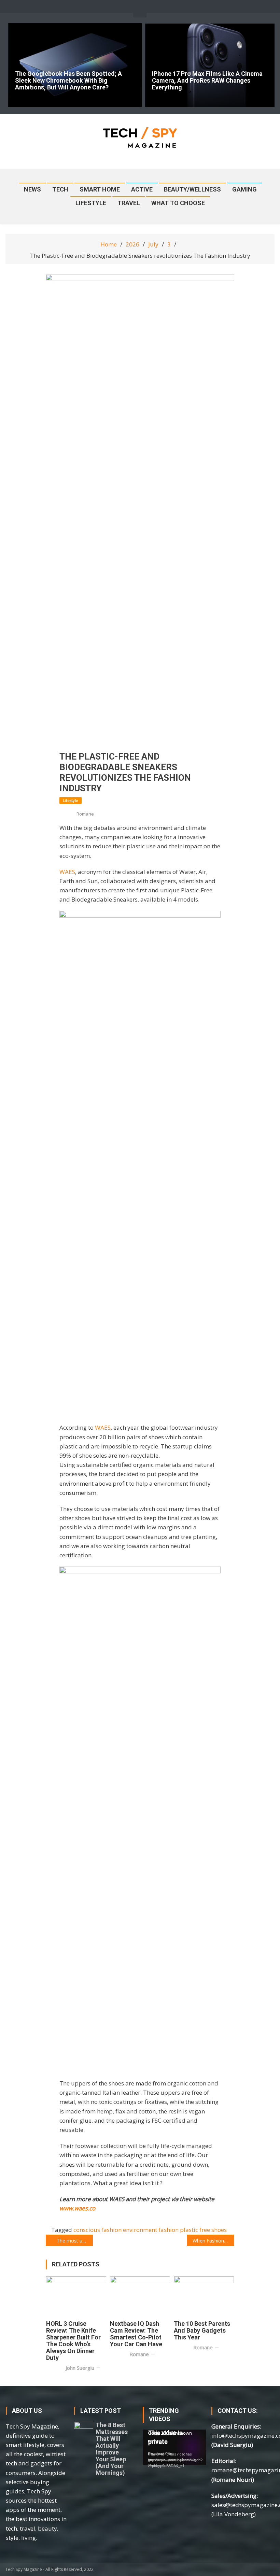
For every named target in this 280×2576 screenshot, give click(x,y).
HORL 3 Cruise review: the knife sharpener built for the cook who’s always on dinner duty (73, 2341)
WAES (67, 872)
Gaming (244, 189)
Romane (85, 814)
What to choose (178, 203)
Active (142, 189)
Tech (60, 189)
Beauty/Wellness (192, 189)
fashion (169, 2230)
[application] (174, 2447)
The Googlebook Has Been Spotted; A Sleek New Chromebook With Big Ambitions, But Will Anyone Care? (68, 81)
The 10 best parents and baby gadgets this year (202, 2331)
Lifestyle (91, 203)
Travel (129, 203)
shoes (219, 2230)
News (32, 189)
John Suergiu (80, 2368)
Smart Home (100, 189)
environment (140, 2230)
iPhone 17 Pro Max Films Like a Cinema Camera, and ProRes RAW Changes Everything (207, 81)
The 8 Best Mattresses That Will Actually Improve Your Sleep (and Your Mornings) (112, 2449)
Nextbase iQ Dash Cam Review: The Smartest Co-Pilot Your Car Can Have (136, 2334)
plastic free (195, 2230)
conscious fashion (97, 2230)
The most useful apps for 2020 (75, 2241)
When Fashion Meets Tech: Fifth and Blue (213, 2241)
